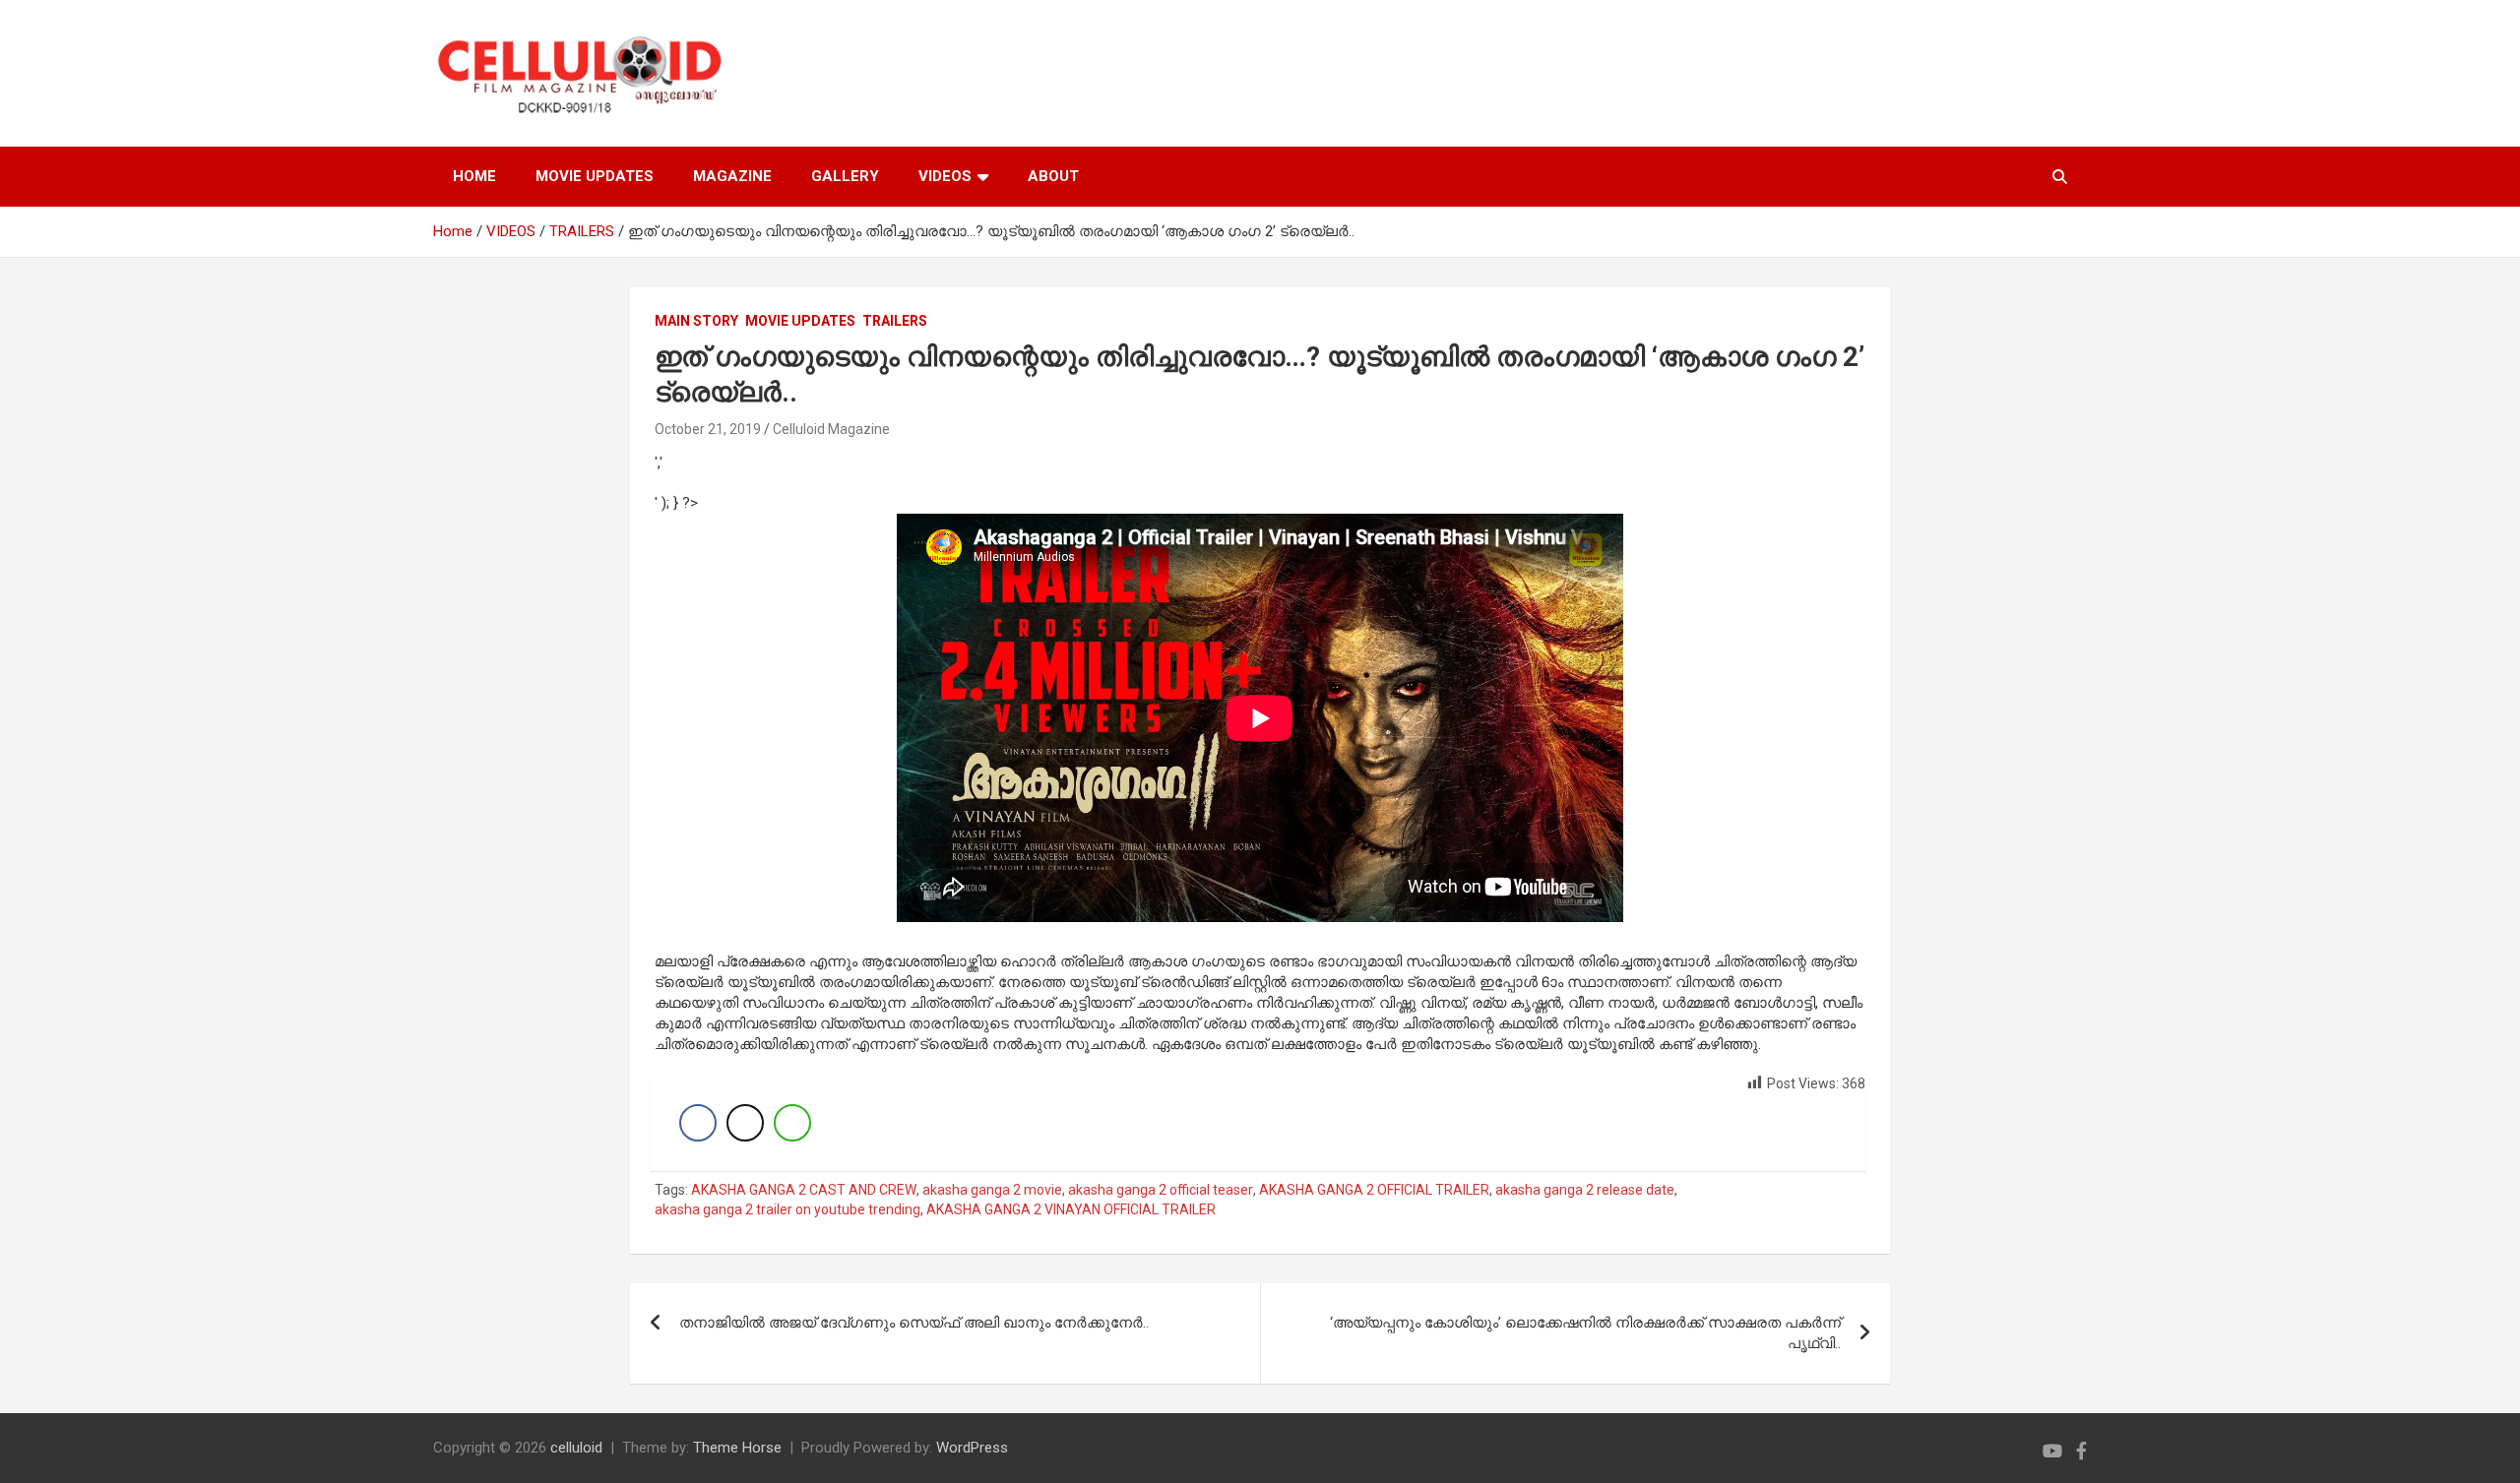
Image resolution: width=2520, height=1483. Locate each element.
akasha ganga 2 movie (992, 1190)
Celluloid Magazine (831, 429)
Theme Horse (737, 1448)
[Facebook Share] (698, 1123)
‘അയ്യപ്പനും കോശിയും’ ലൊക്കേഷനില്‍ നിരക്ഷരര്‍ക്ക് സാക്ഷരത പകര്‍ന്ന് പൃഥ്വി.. (1585, 1333)
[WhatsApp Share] (792, 1123)
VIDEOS (945, 176)
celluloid (576, 1448)
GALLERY (845, 176)
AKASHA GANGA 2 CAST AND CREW (804, 1190)
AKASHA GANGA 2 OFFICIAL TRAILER (1374, 1190)
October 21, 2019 (708, 429)
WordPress (972, 1448)
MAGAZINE (732, 176)
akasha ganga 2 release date (1585, 1190)
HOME (474, 176)
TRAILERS (895, 321)
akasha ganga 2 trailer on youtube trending (787, 1209)
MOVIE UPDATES (595, 176)
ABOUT (1053, 176)
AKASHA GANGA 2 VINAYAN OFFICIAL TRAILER (1071, 1209)
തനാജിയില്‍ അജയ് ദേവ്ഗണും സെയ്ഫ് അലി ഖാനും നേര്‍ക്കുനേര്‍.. (914, 1323)
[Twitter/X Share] (745, 1123)
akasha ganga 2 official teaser (1161, 1190)
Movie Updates (800, 321)
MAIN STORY (696, 321)
